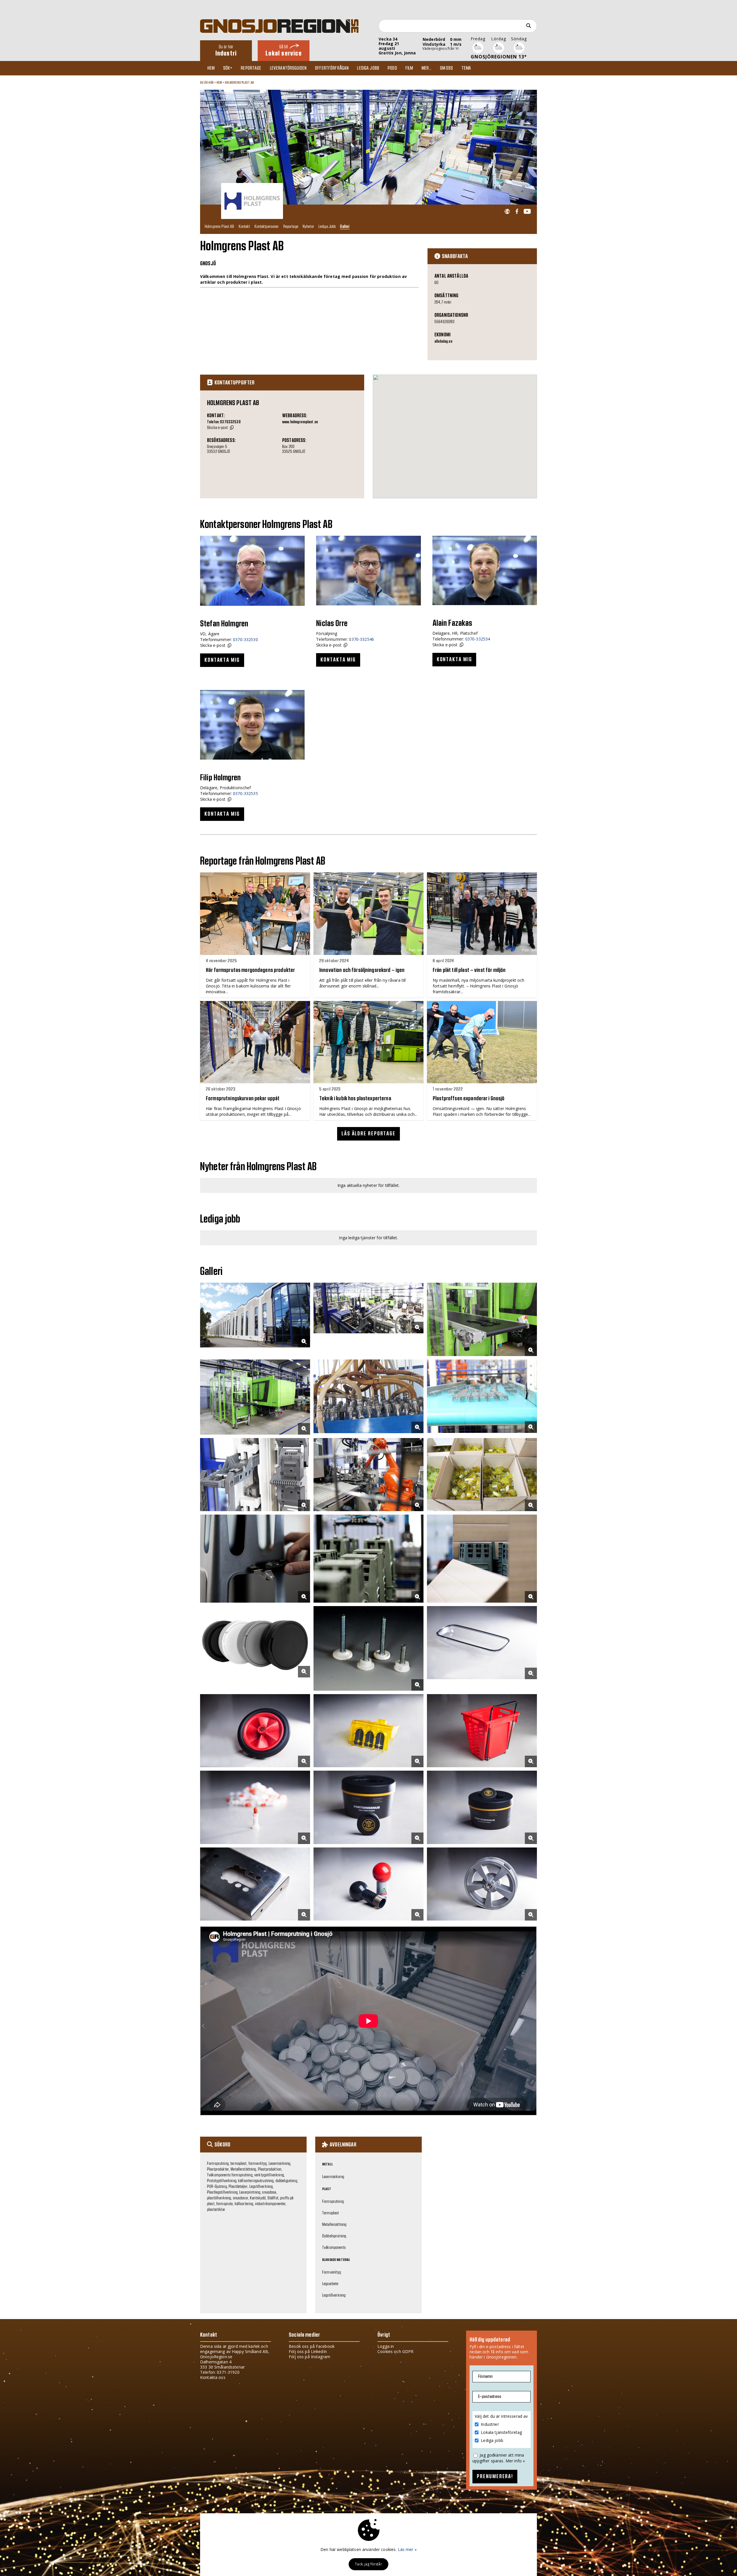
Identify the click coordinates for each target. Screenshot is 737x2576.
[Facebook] (517, 212)
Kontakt (244, 226)
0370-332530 (245, 639)
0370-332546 (361, 639)
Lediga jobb (368, 68)
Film (409, 68)
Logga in (386, 2346)
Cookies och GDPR (395, 2351)
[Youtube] (527, 212)
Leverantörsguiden (288, 68)
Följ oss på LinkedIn (308, 2351)
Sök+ (228, 68)
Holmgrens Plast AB (240, 83)
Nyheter (308, 226)
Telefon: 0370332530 (224, 422)
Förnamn (485, 2376)
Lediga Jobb (327, 226)
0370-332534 (478, 639)
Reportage (251, 68)
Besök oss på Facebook (312, 2346)
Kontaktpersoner (267, 226)
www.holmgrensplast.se (300, 422)
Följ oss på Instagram (309, 2357)
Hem (211, 68)
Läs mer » (407, 2549)
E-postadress (490, 2397)
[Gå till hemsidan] (507, 212)
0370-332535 (245, 793)
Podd (392, 68)
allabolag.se (443, 342)
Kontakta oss (213, 2377)
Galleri (345, 226)
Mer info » (515, 2461)
